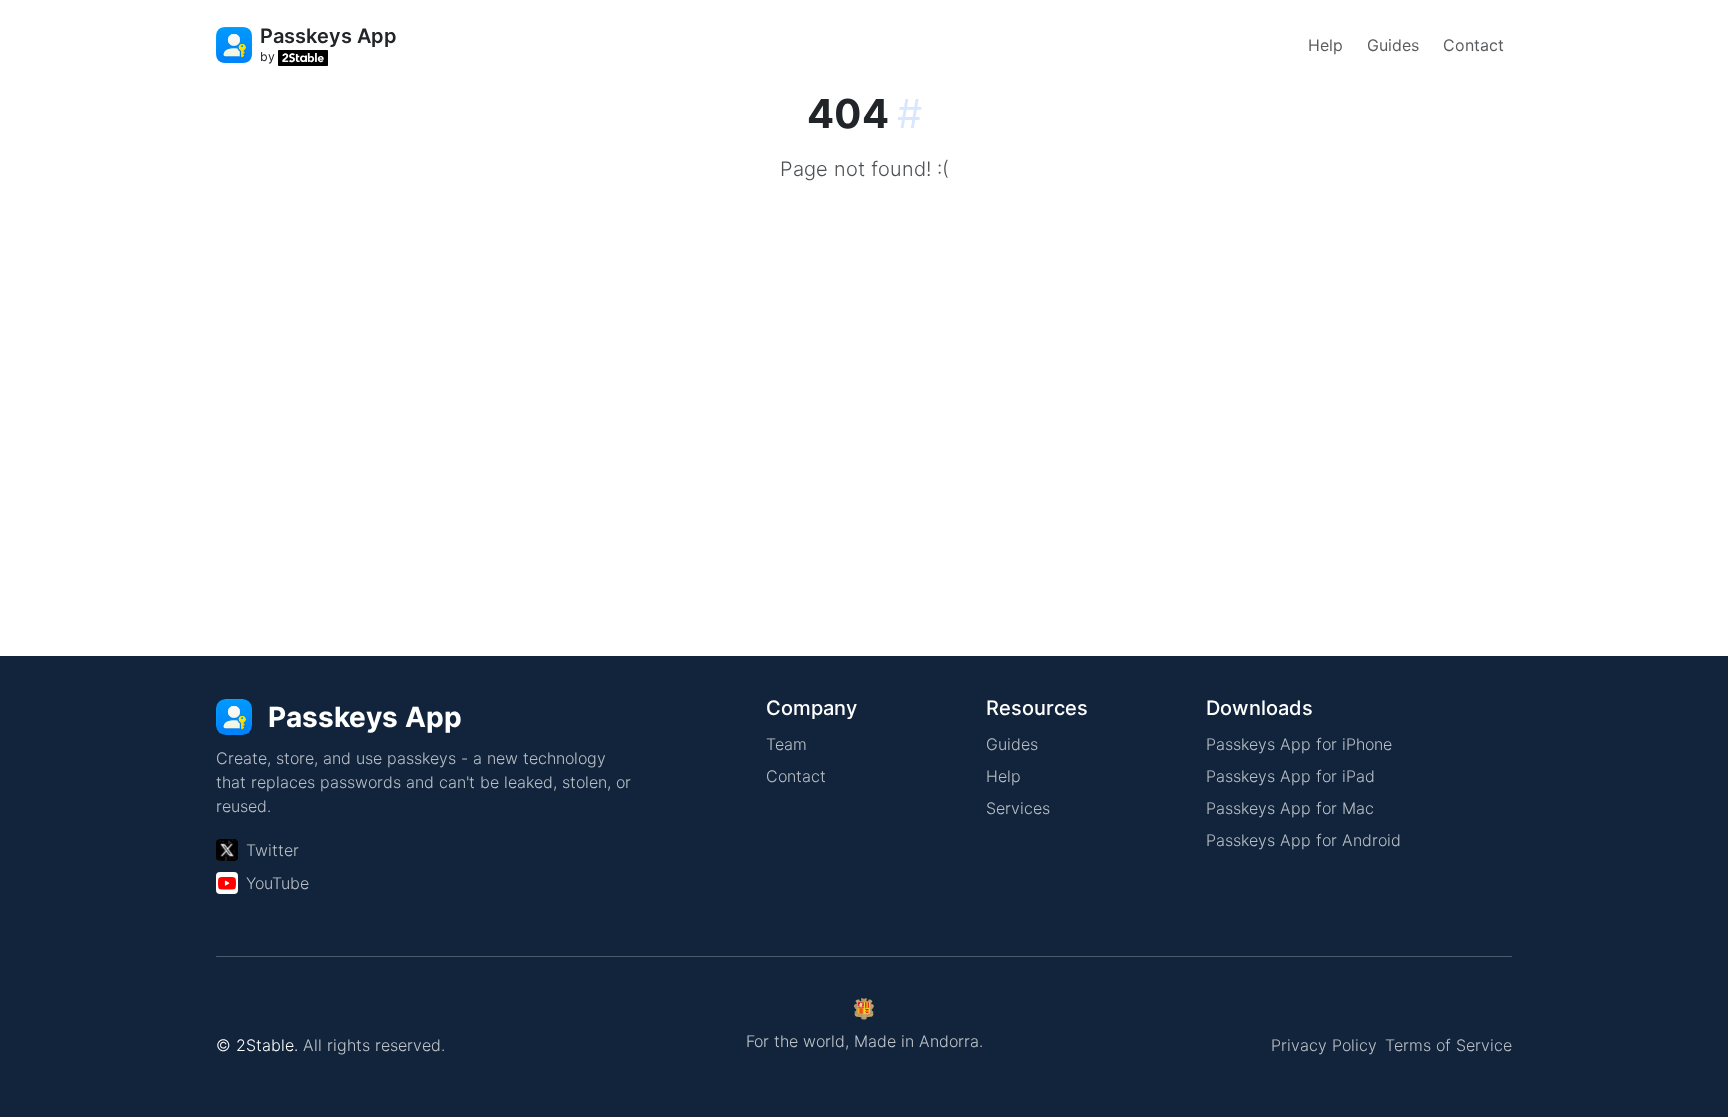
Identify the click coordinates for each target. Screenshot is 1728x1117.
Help (1325, 45)
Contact (1473, 45)
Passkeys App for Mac (1290, 808)
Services (1018, 808)
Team (786, 744)
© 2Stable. (257, 1045)
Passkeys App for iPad (1290, 776)
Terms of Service (1448, 1045)
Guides (1393, 45)
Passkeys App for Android (1303, 840)
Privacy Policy (1324, 1045)
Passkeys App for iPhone (1299, 744)
